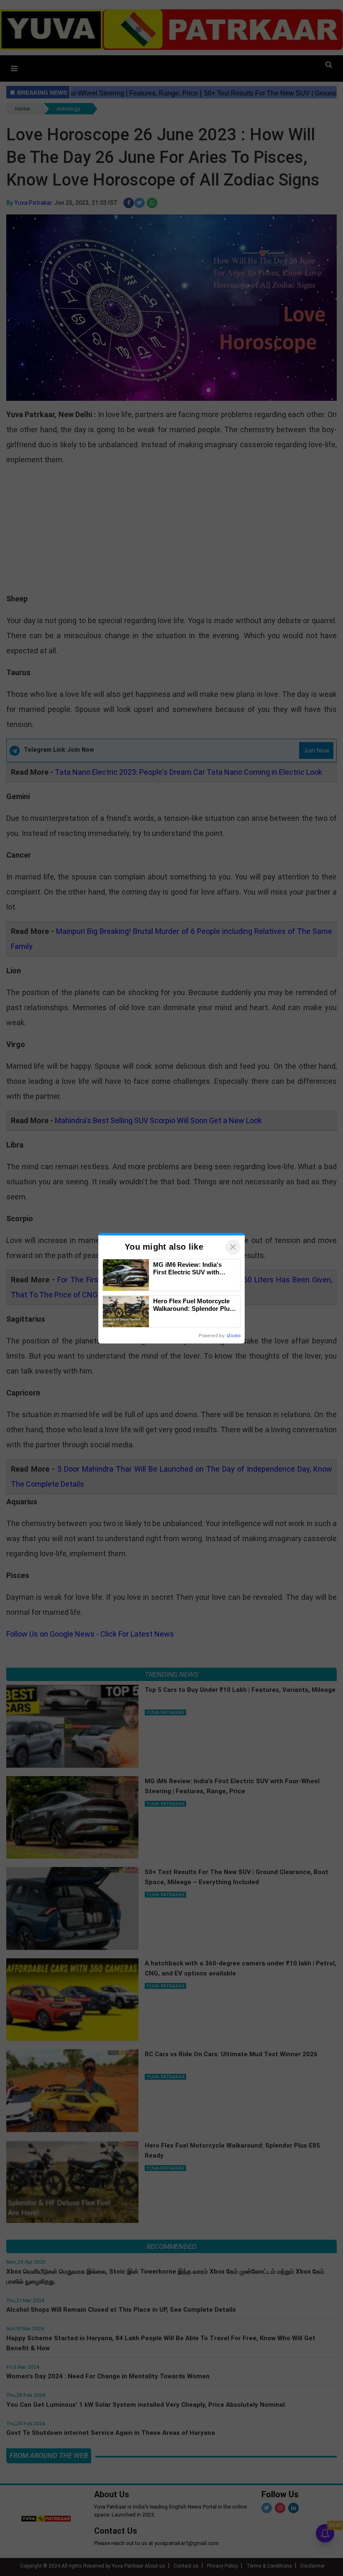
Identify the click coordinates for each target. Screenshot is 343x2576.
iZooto (234, 1336)
